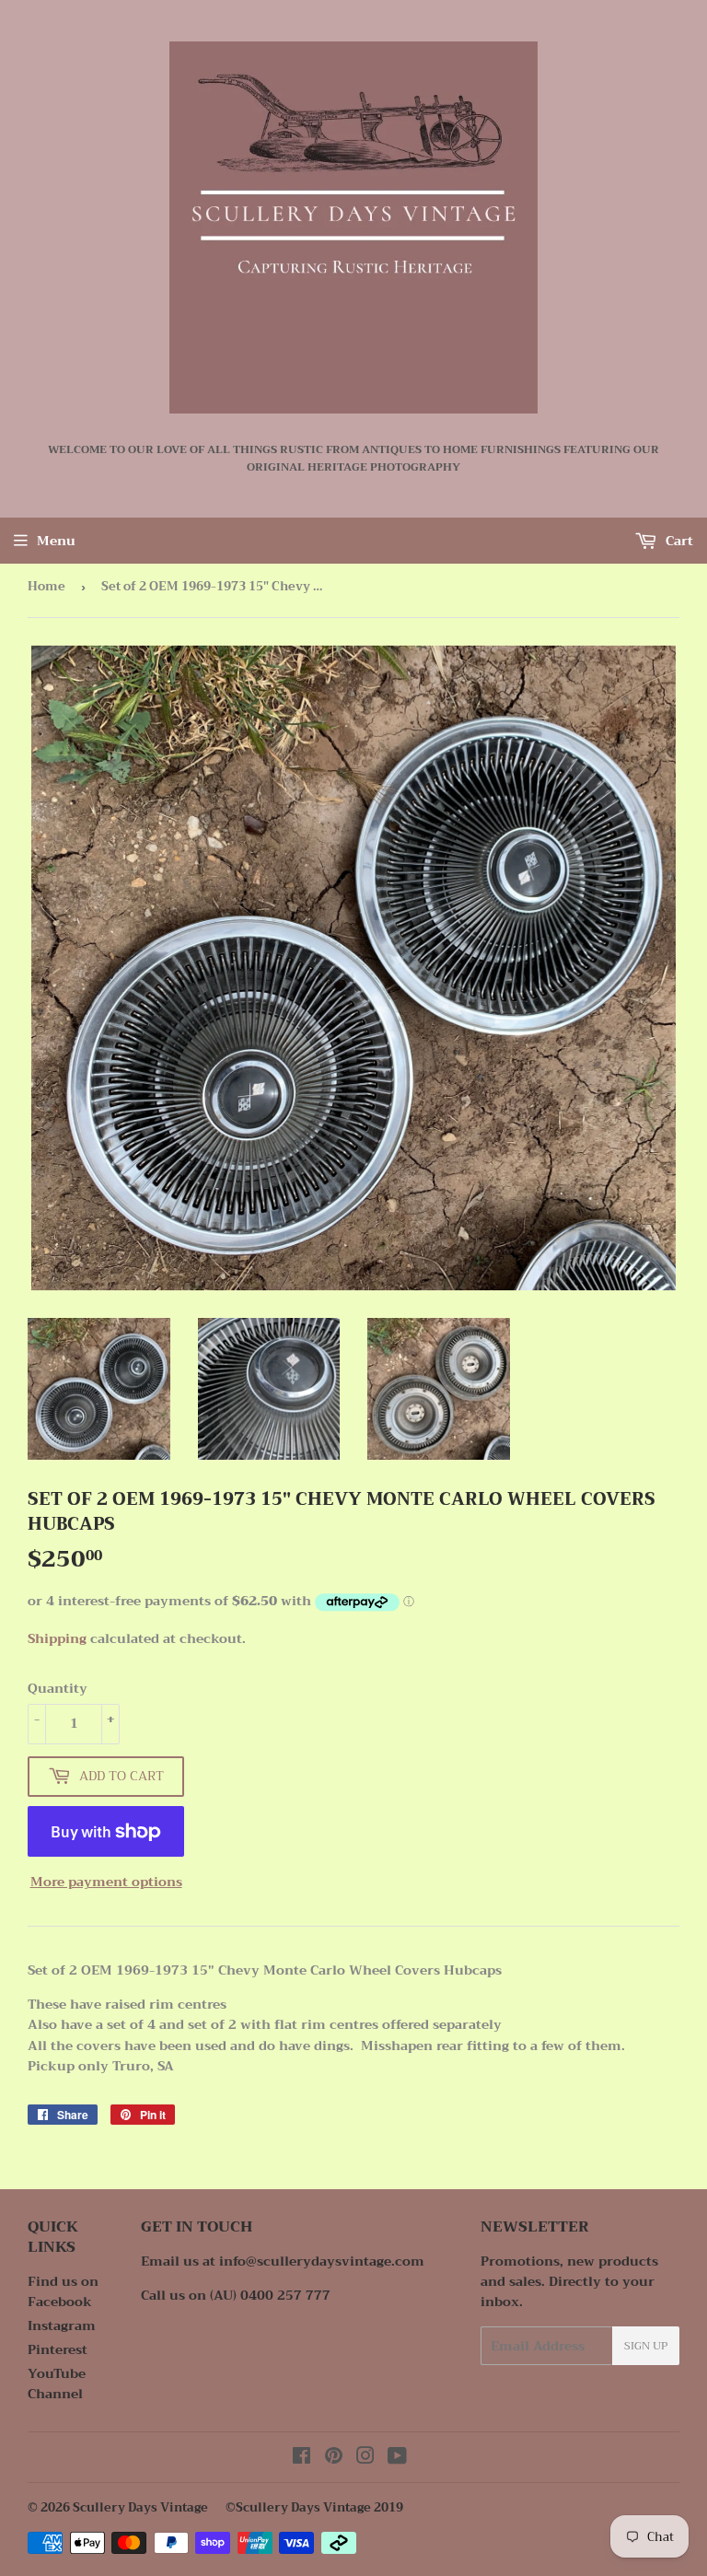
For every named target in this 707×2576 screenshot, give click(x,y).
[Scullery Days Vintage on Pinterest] (334, 2458)
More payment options (106, 1882)
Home (46, 586)
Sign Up (646, 2346)
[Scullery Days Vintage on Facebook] (301, 2458)
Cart (678, 541)
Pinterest (58, 2349)
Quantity (58, 1688)
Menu (56, 541)
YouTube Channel (57, 2384)
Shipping (57, 1638)
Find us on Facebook (63, 2291)
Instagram (62, 2325)
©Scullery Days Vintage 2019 (314, 2507)
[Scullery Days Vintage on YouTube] (397, 2458)
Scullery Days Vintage (140, 2507)
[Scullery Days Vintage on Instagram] (365, 2458)
